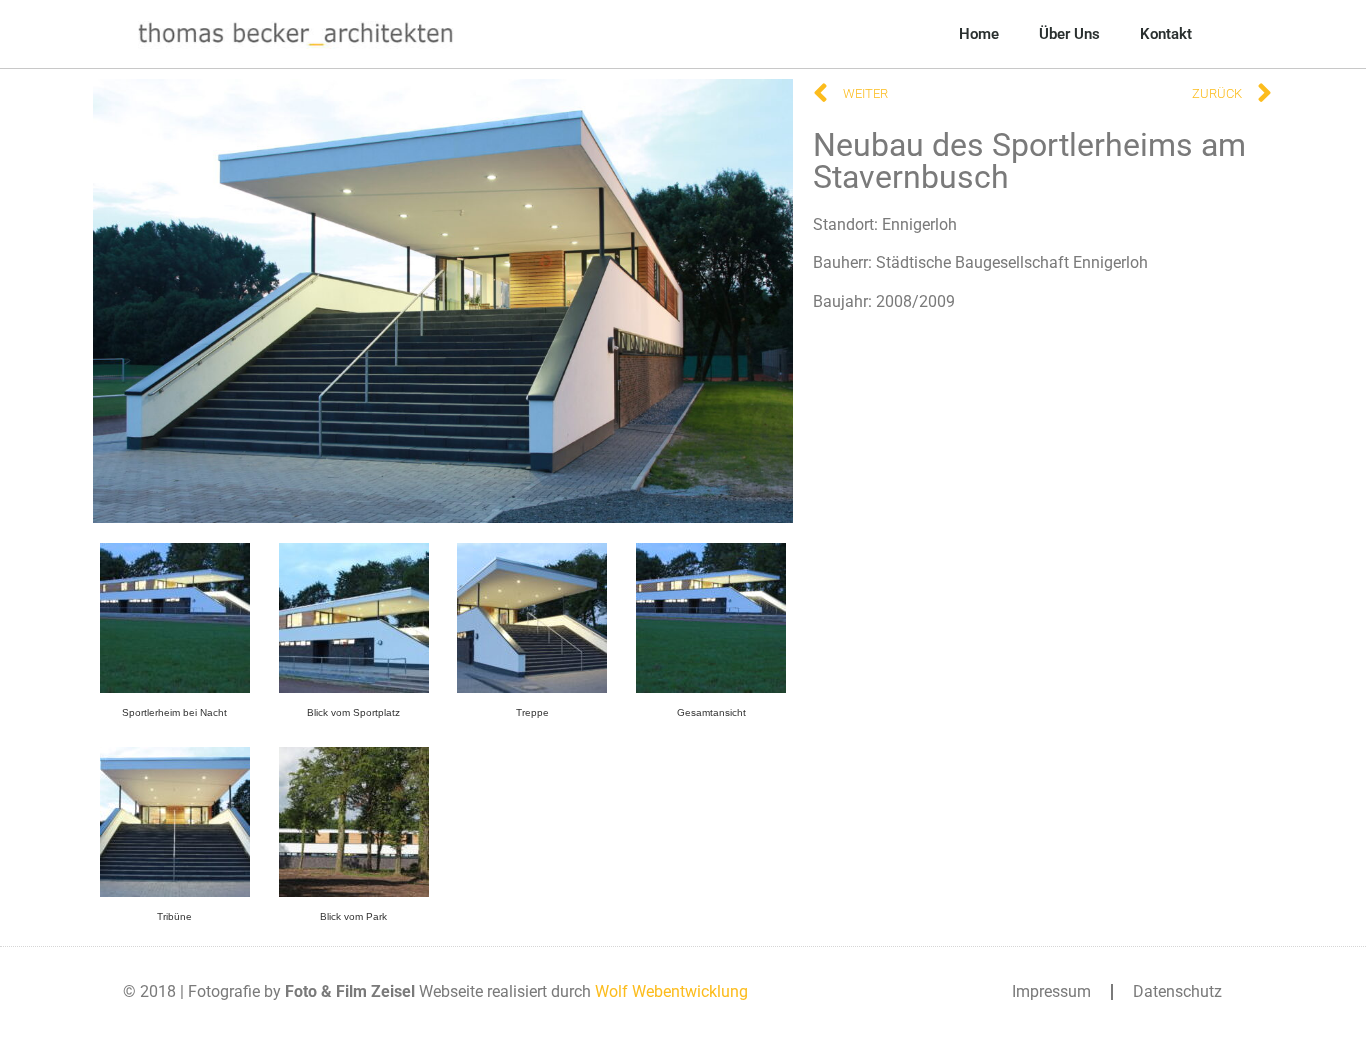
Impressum (1051, 991)
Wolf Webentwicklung (671, 991)
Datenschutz (1177, 991)
